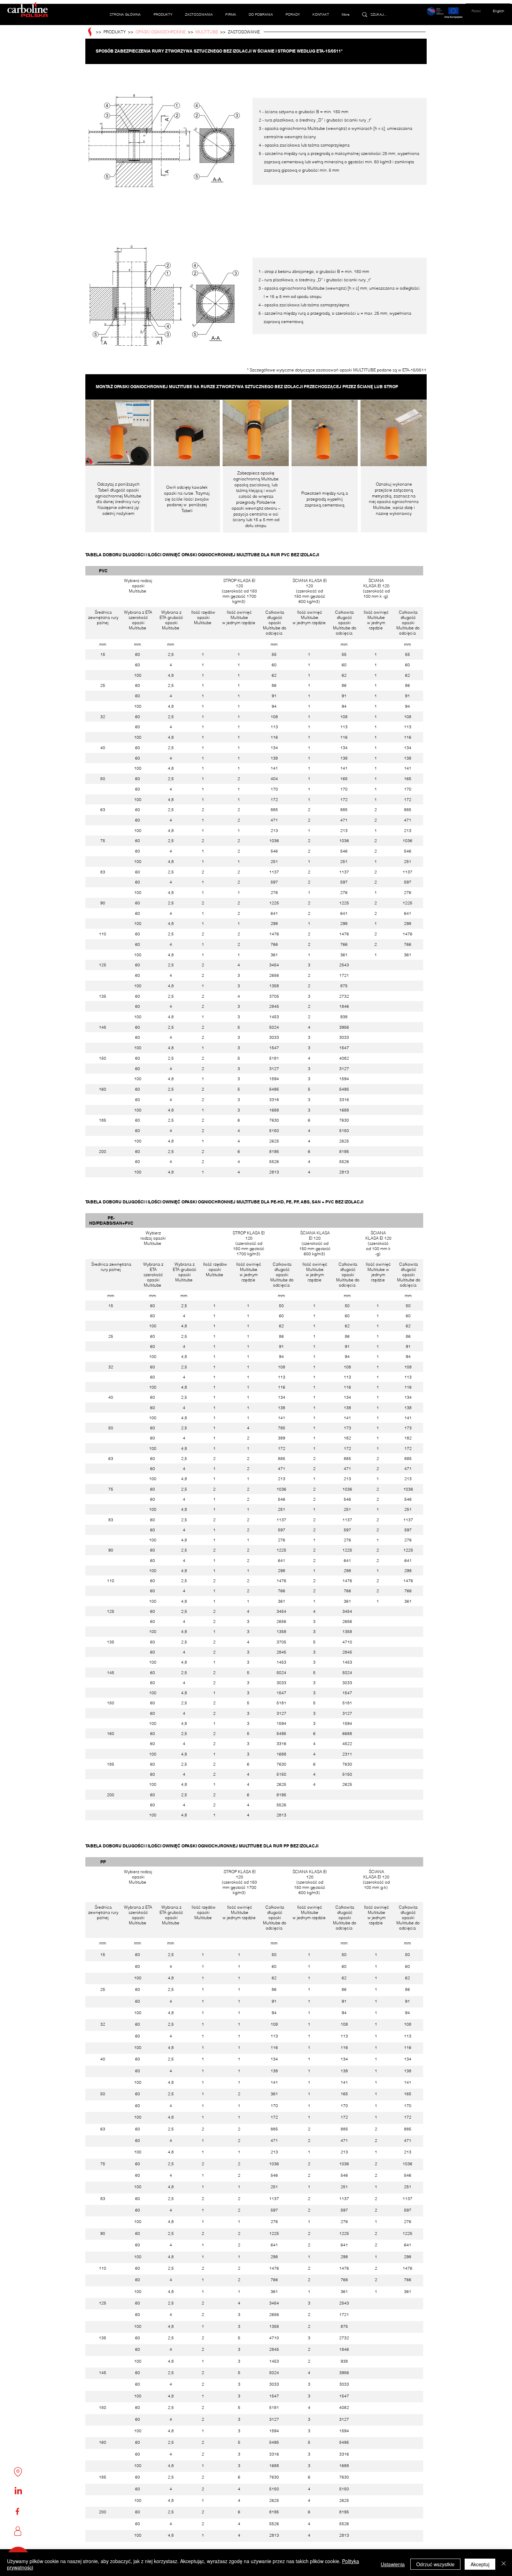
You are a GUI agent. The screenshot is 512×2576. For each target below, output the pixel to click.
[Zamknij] (504, 2564)
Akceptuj (480, 2564)
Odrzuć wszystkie (435, 2564)
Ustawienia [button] (393, 2564)
